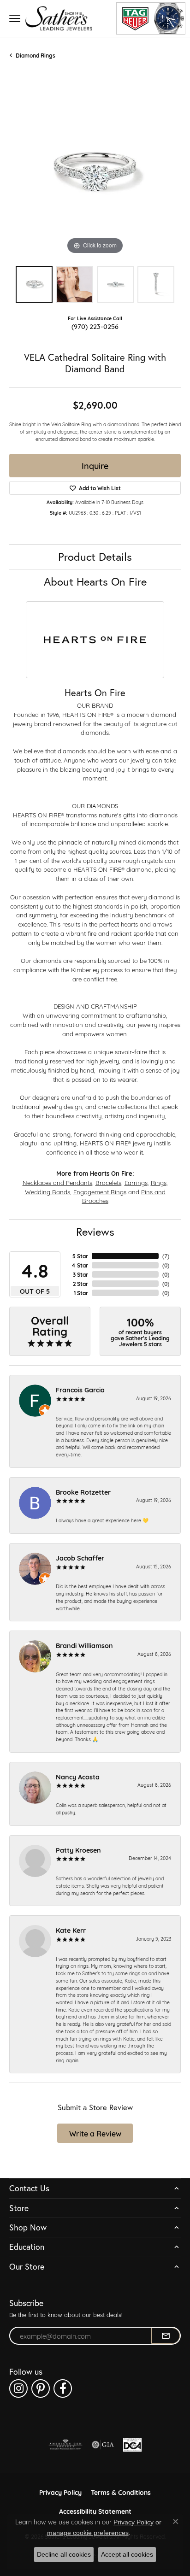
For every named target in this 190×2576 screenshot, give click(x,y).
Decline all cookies (64, 2554)
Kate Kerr (71, 1930)
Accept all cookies (127, 2554)
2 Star (80, 1284)
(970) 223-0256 (95, 326)
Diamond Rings (36, 55)
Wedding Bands (47, 1191)
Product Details (95, 557)
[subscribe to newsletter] (166, 2336)
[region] (95, 171)
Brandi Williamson (84, 1645)
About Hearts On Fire (95, 581)
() (166, 1256)
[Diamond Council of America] (132, 2445)
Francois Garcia (80, 1389)
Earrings (136, 1182)
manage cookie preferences (88, 2533)
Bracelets (108, 1182)
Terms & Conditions (121, 2492)
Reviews (95, 1232)
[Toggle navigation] (15, 18)
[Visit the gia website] (103, 2445)
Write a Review (95, 2133)
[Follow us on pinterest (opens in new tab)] (41, 2388)
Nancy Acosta (78, 1776)
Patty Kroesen (78, 1850)
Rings (159, 1182)
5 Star (80, 1256)
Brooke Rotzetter (83, 1492)
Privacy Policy (60, 2492)
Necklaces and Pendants (57, 1182)
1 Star (81, 1293)
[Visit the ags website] (65, 2445)
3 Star (80, 1274)
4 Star (80, 1265)
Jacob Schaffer (80, 1558)
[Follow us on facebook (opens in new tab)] (63, 2388)
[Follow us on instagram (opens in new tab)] (18, 2388)
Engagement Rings (100, 1191)
